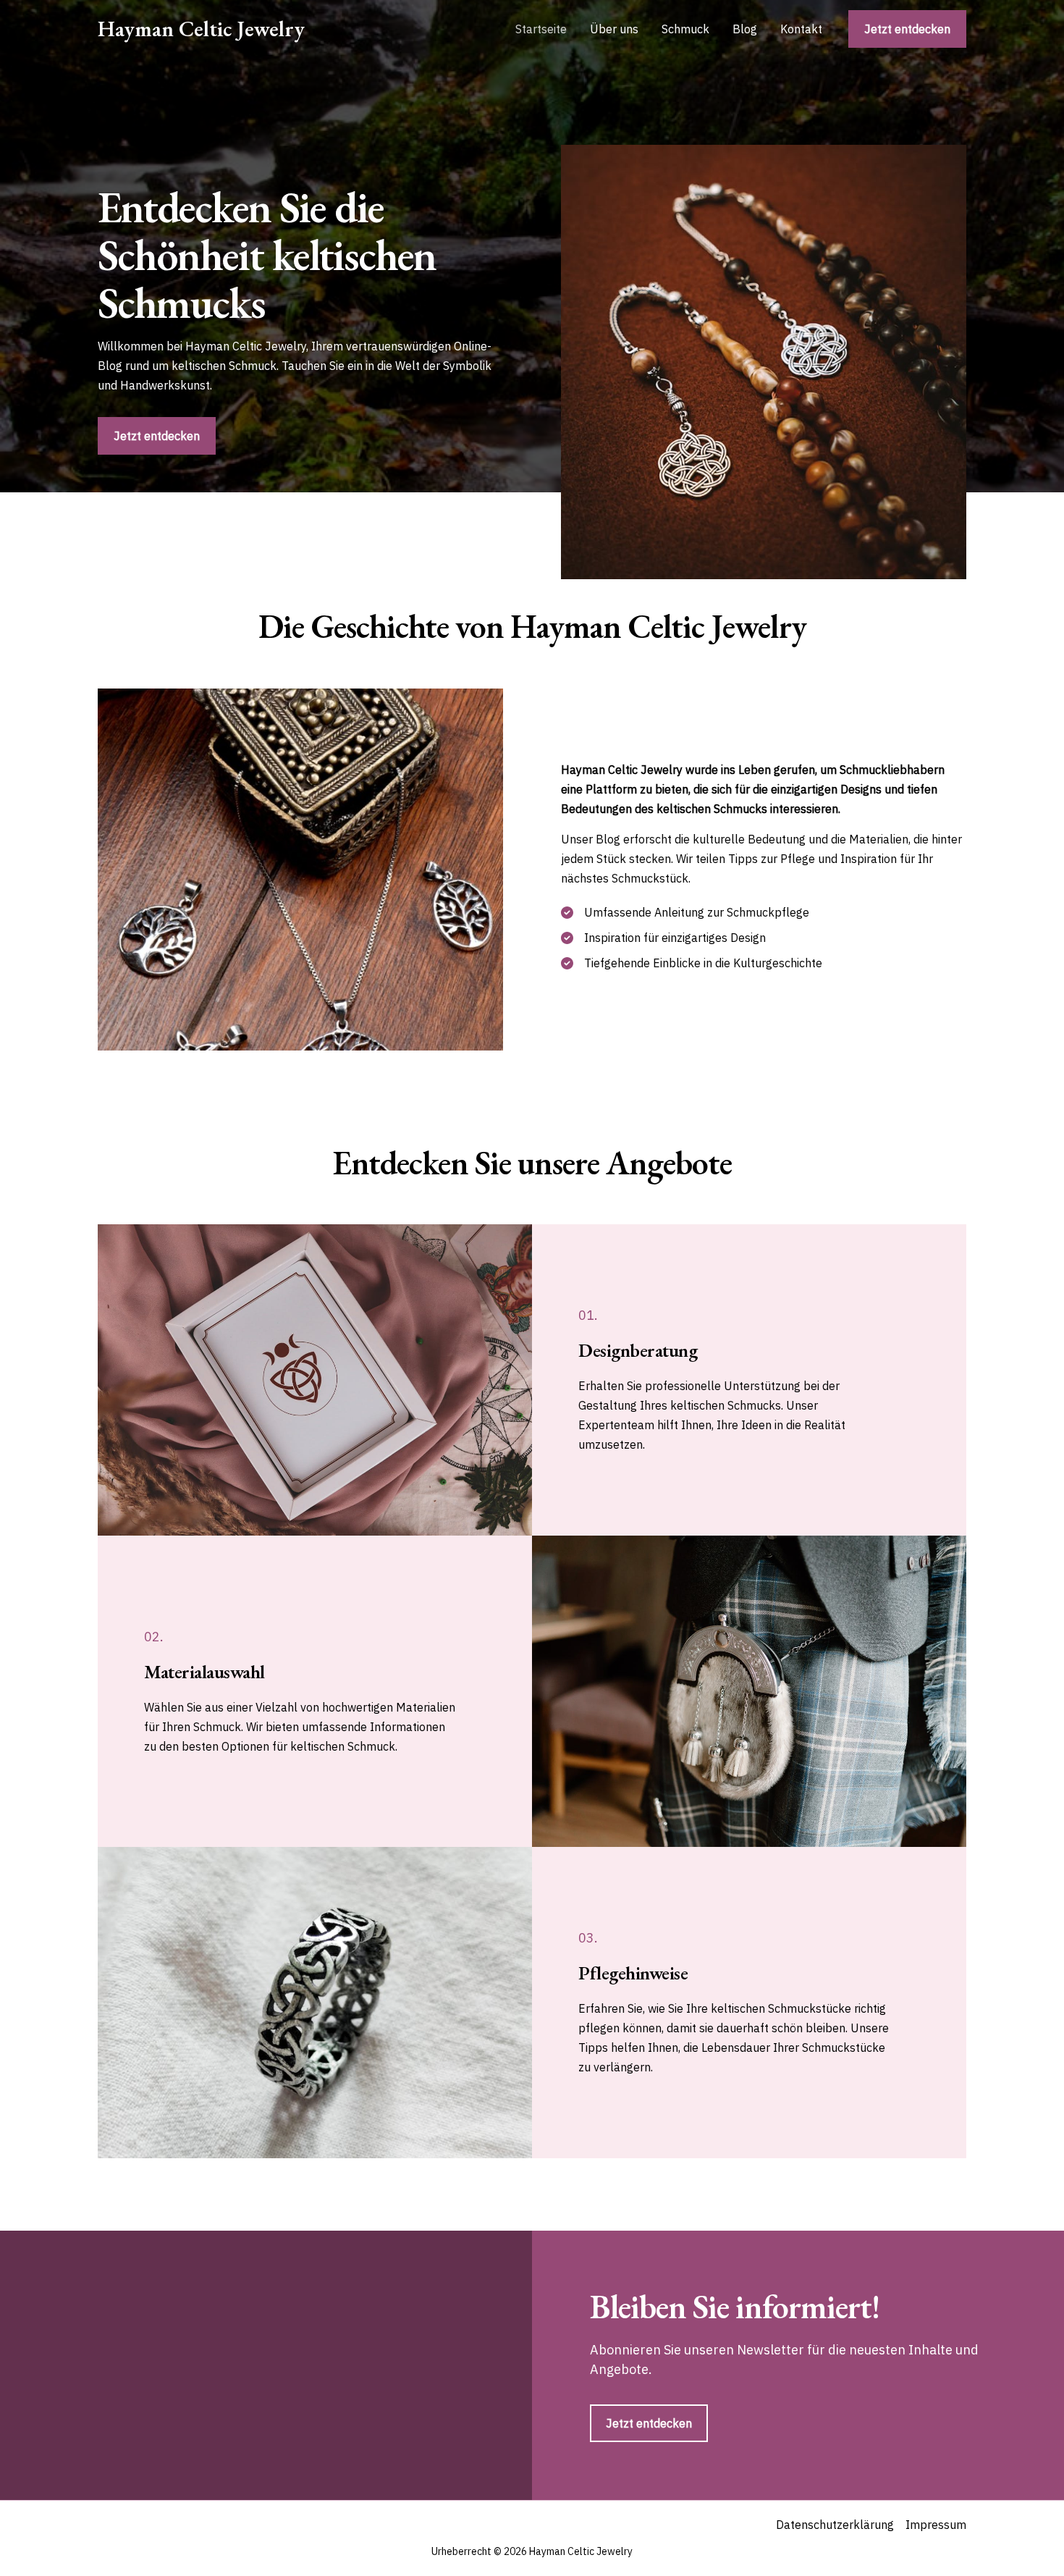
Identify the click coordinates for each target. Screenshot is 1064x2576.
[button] (907, 29)
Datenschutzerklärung (835, 2525)
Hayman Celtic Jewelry (201, 29)
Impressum (936, 2525)
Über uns (614, 29)
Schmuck (685, 29)
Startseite (541, 29)
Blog (745, 29)
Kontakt (801, 29)
